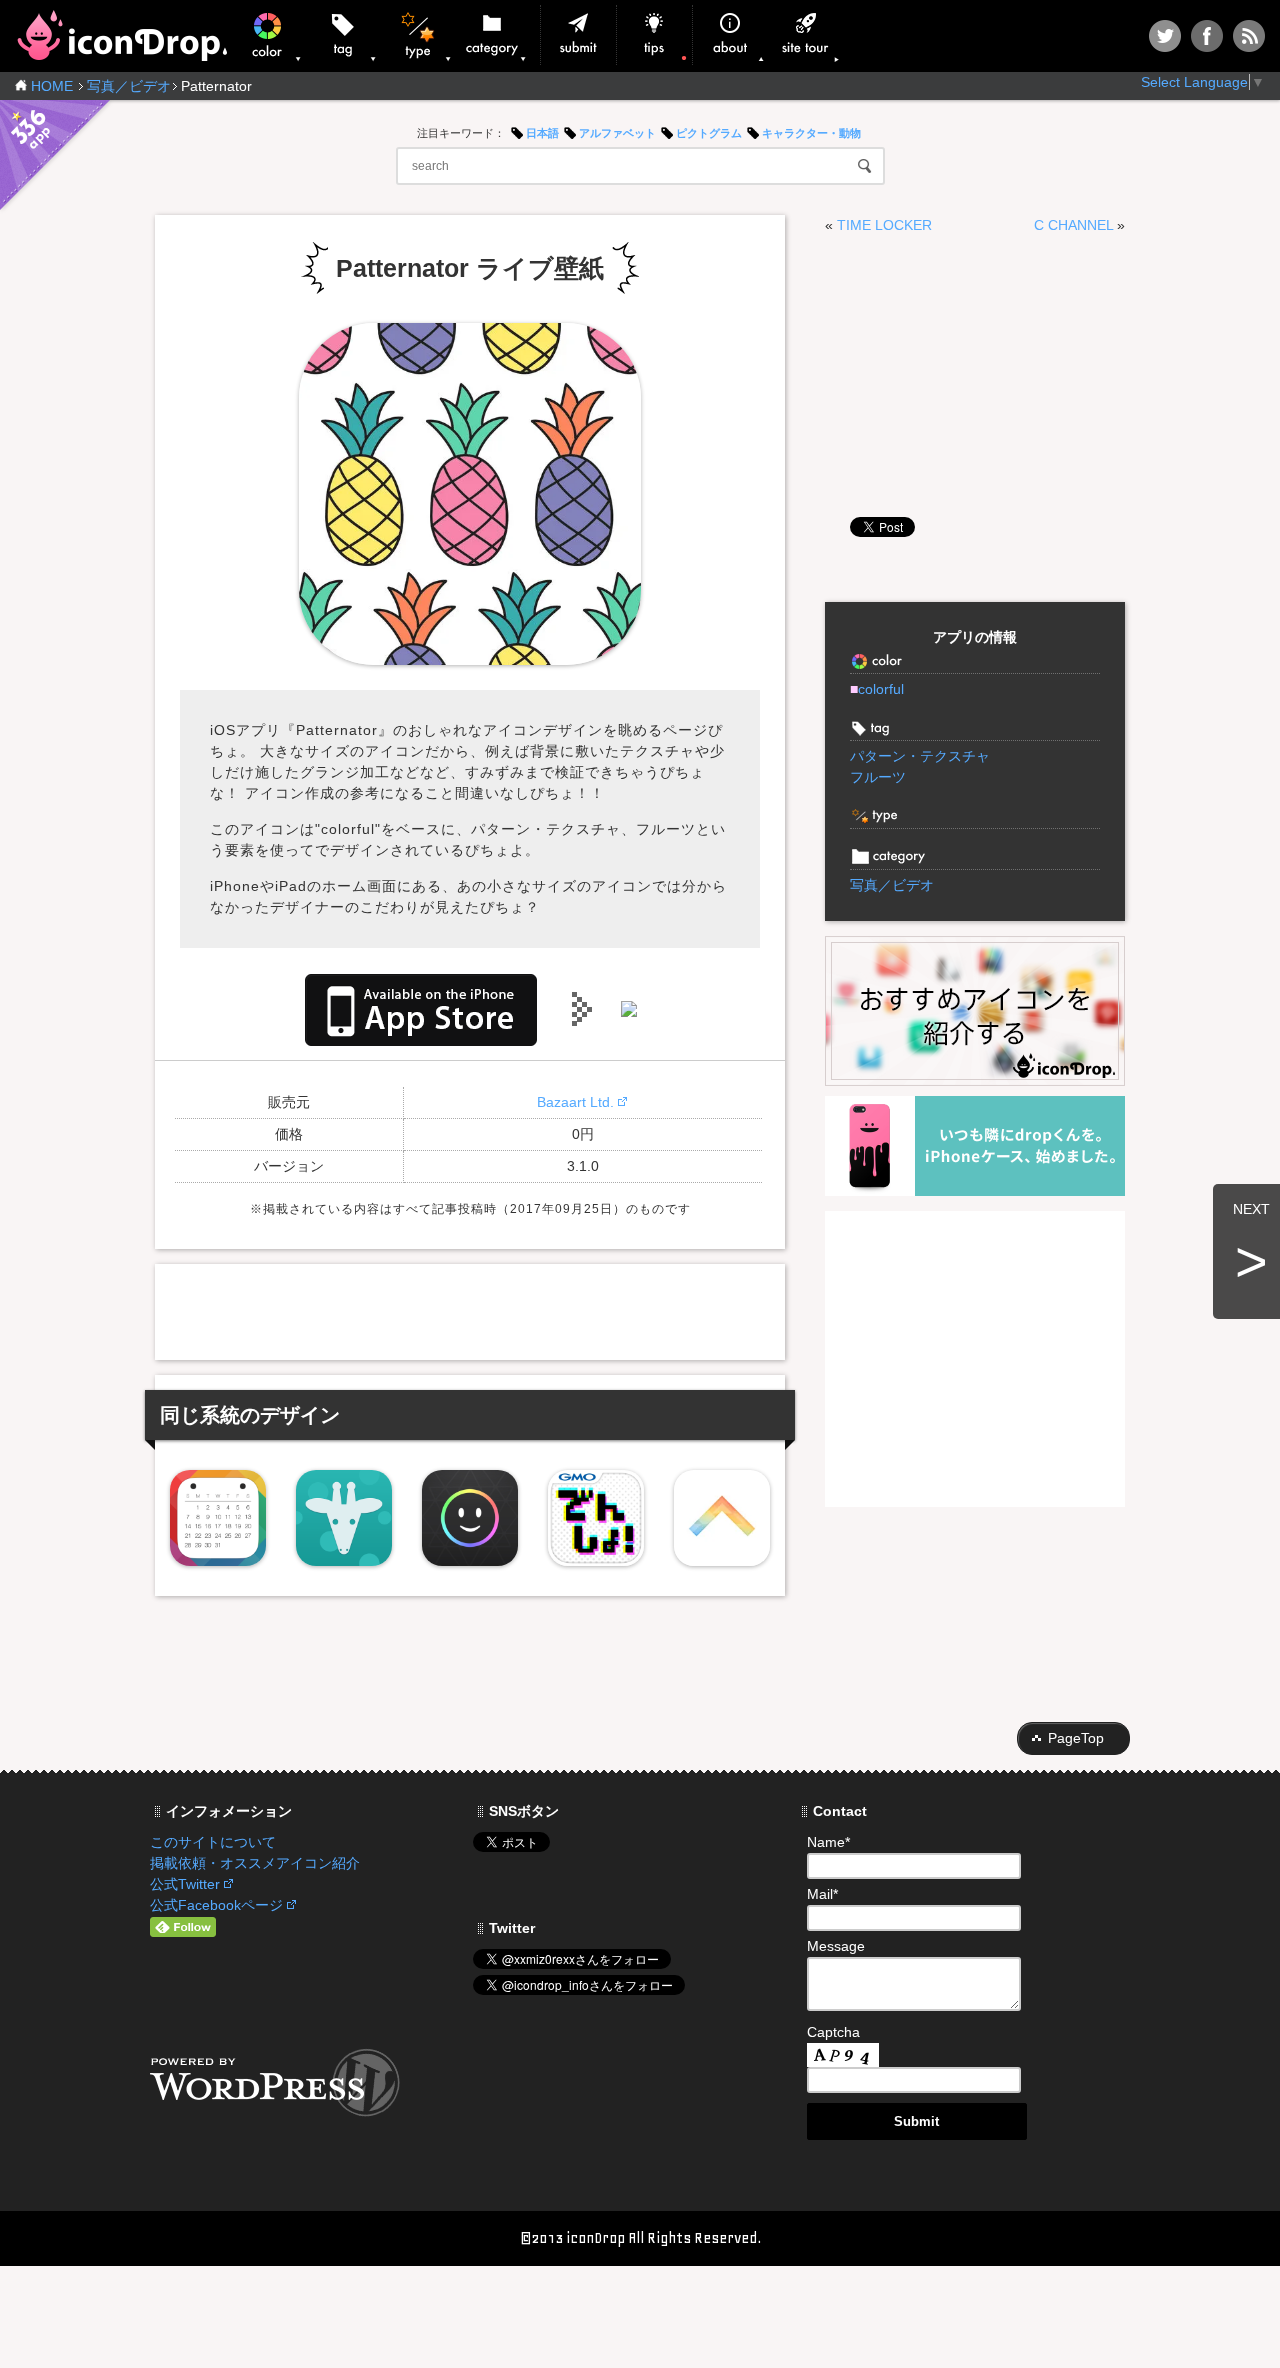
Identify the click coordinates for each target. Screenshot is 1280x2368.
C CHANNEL (1073, 225)
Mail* (822, 1894)
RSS (1249, 36)
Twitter (1165, 36)
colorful (877, 689)
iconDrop (121, 35)
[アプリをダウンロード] (421, 1008)
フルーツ (878, 777)
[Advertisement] (470, 1309)
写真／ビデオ (129, 86)
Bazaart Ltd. (575, 1102)
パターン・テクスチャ (920, 756)
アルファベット (617, 133)
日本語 (542, 133)
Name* (828, 1842)
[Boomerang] (722, 1518)
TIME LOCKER (884, 225)
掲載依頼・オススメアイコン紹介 (255, 1863)
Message (836, 1946)
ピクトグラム (709, 133)
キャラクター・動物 (811, 133)
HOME (52, 86)
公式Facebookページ (216, 1905)
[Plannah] (344, 1518)
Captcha (833, 2032)
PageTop (1076, 1738)
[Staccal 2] (218, 1518)
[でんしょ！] (596, 1518)
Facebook (1207, 36)
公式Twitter (185, 1884)
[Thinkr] (470, 1518)
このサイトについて (213, 1842)
